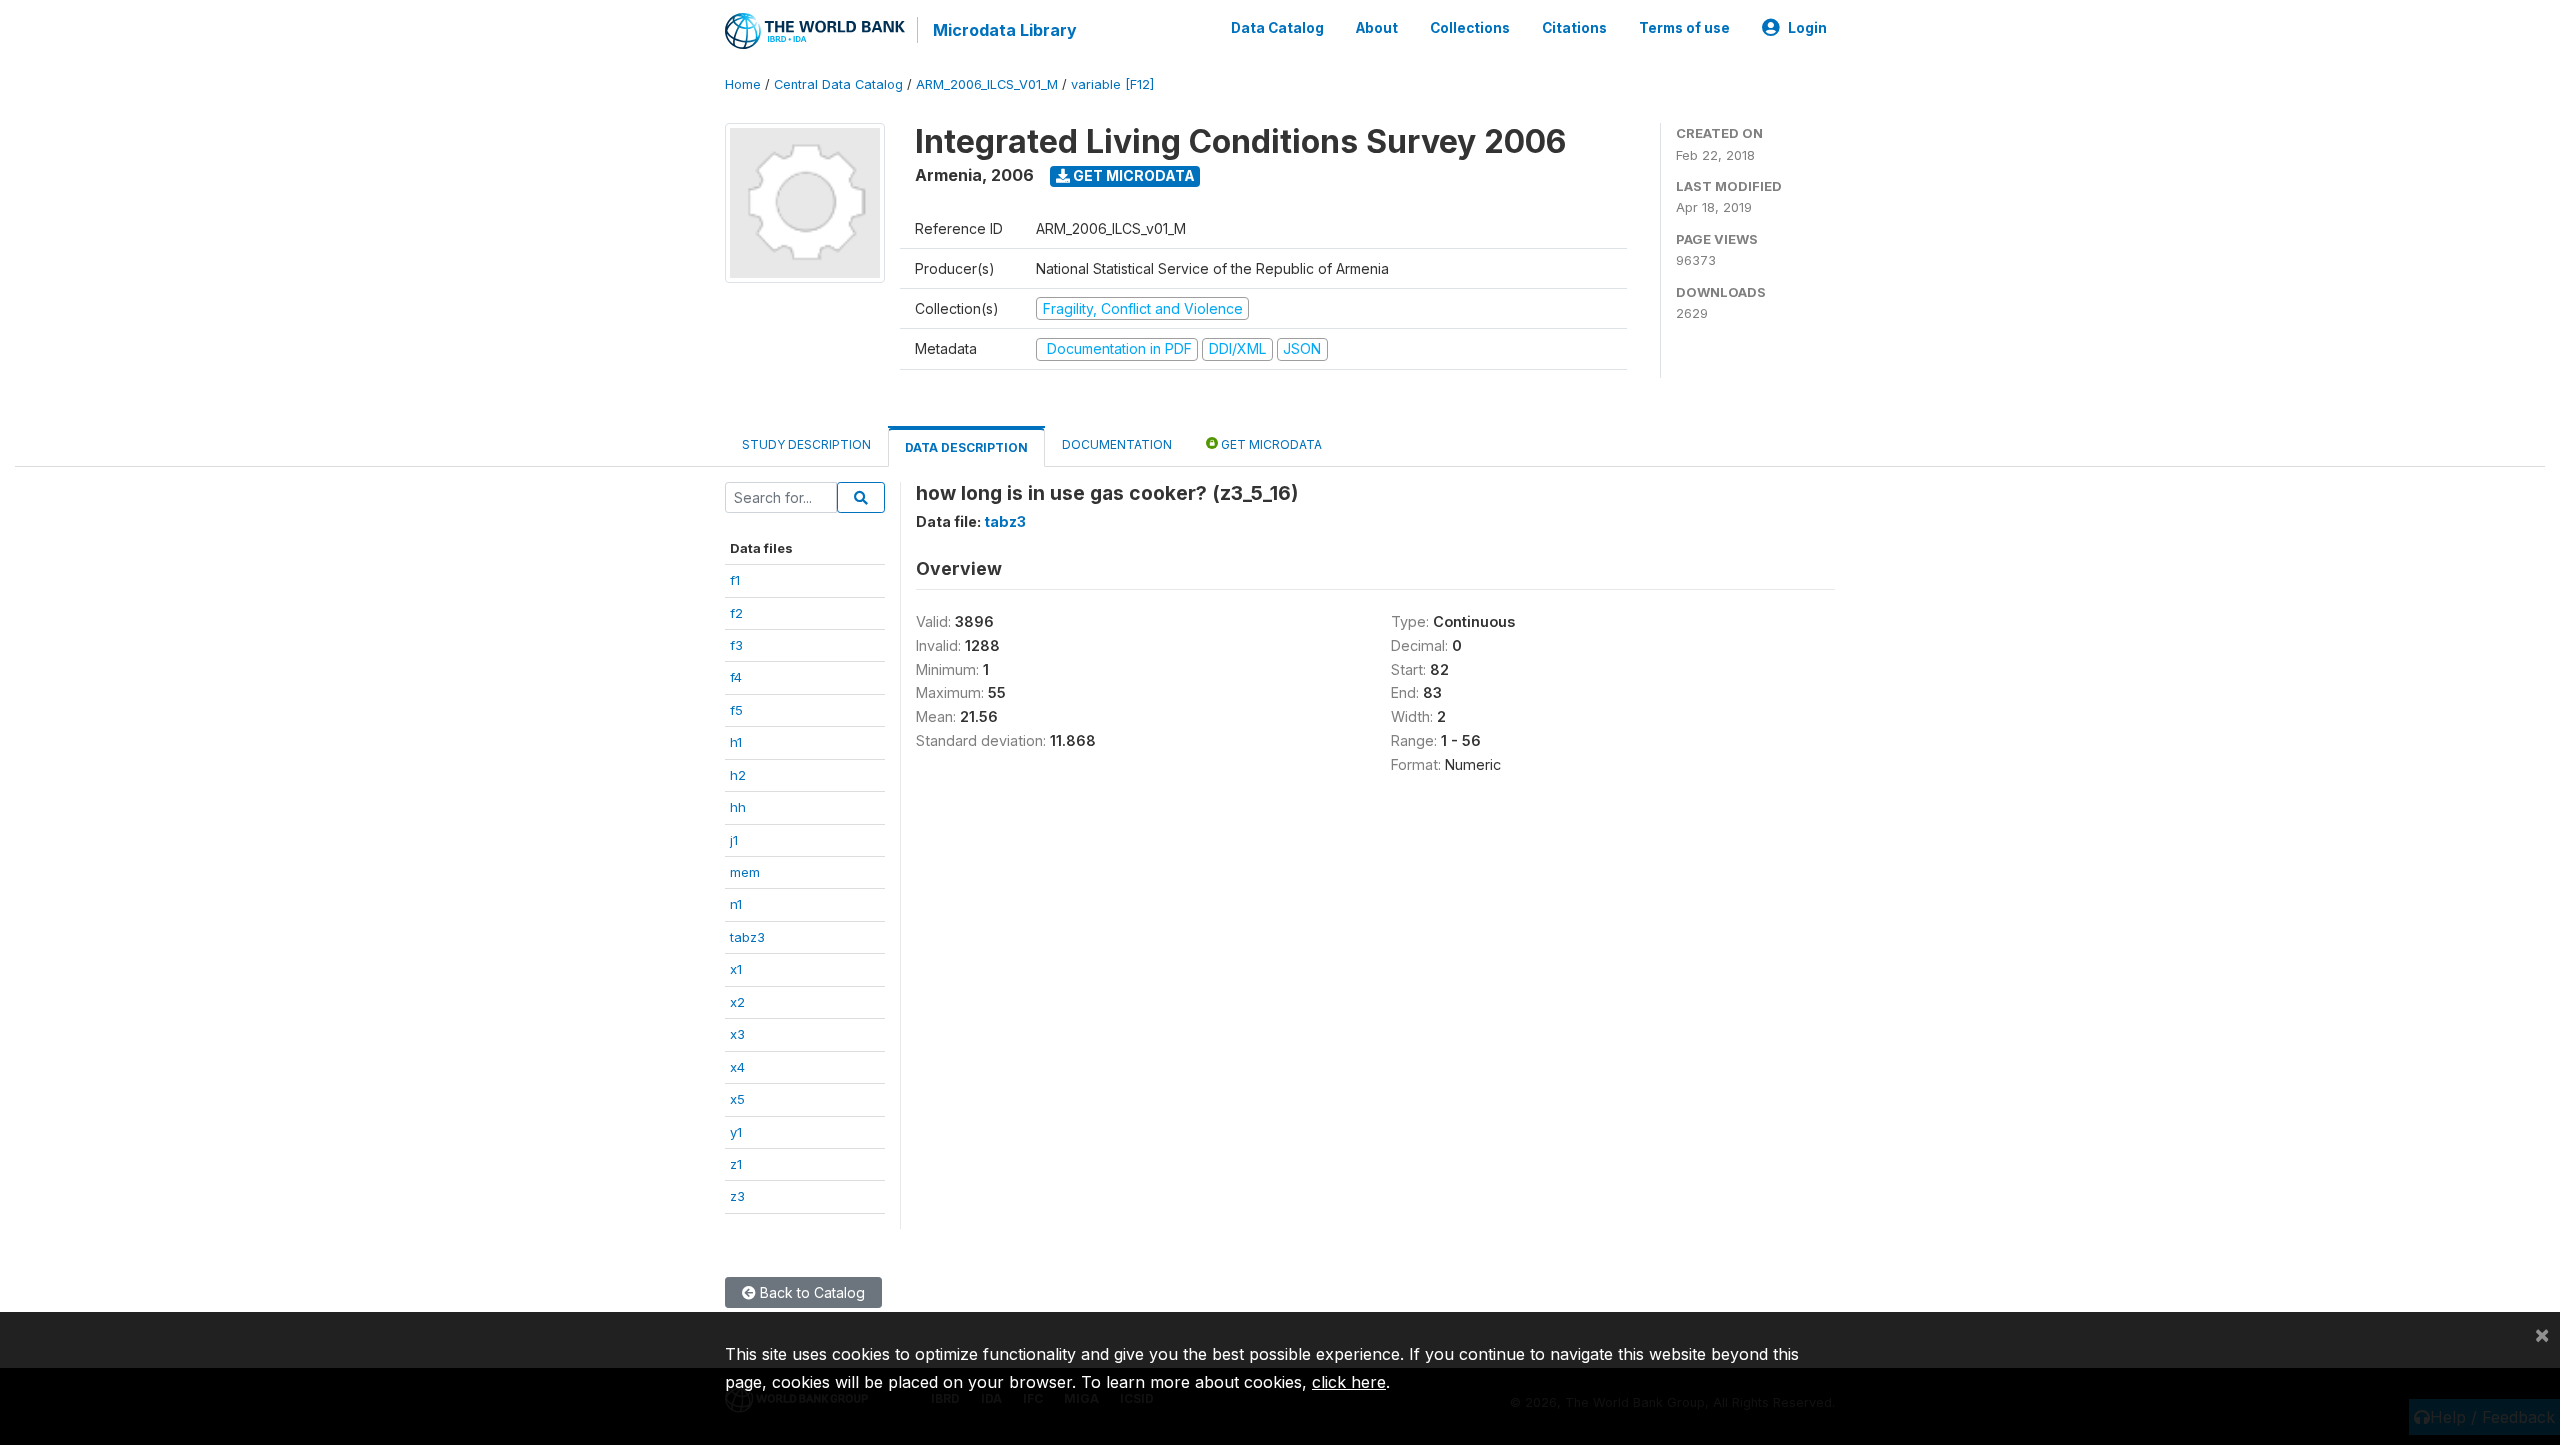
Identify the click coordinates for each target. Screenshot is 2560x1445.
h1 (736, 742)
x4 (737, 1067)
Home (743, 84)
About (1377, 28)
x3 (737, 1034)
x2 (737, 1002)
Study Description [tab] (806, 444)
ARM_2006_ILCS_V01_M (987, 84)
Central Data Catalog (838, 84)
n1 (736, 904)
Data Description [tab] (966, 447)
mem (745, 872)
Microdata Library (1005, 30)
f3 (736, 645)
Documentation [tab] (1117, 444)
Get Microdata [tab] (1270, 444)
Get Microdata (1132, 175)
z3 (737, 1196)
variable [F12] (1112, 84)
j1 (734, 840)
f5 (736, 710)
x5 (737, 1099)
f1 (735, 580)
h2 (738, 775)
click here (1349, 1382)
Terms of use (1684, 28)
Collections (1470, 28)
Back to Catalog (810, 1292)
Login (1807, 28)
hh (738, 807)
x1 (736, 969)
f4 (736, 677)
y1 (736, 1132)
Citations (1574, 28)
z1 (736, 1164)
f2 (736, 613)
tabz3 (747, 937)
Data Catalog (1277, 28)
